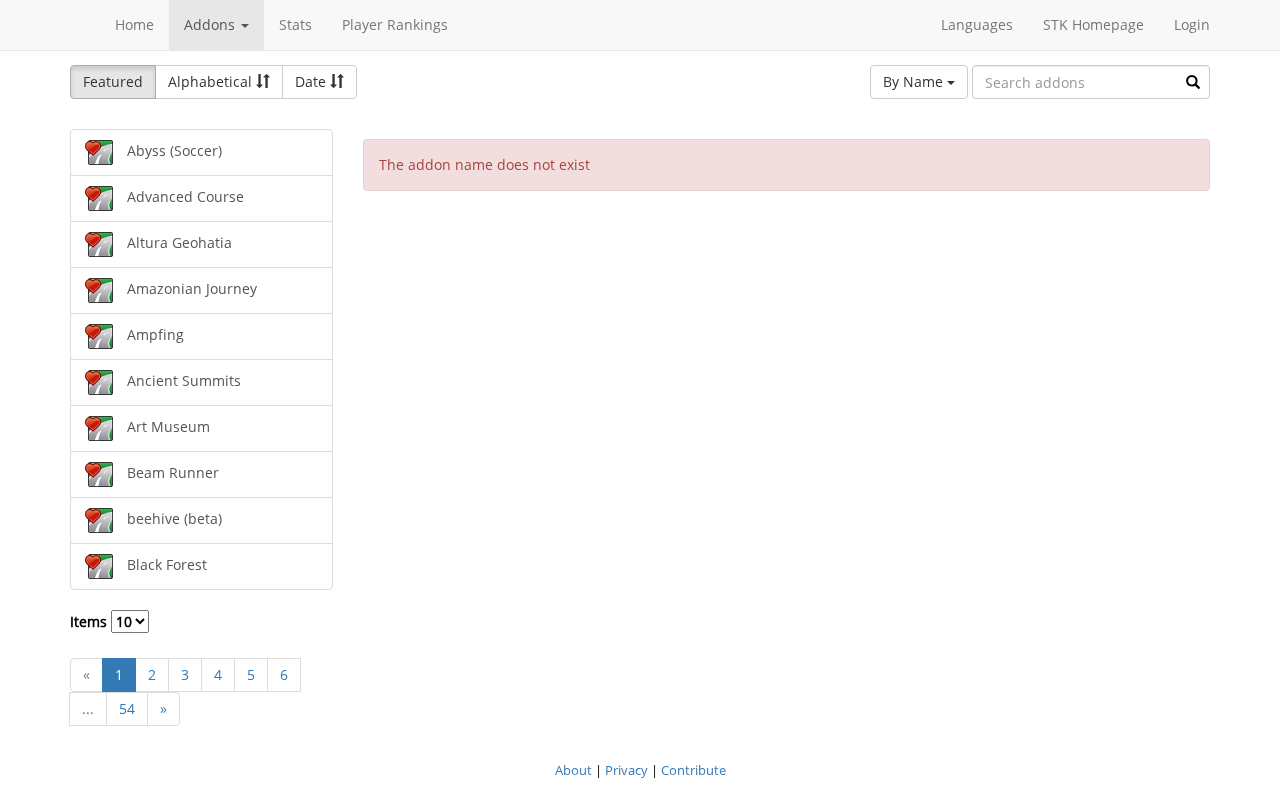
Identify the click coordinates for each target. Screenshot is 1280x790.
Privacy (626, 770)
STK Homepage (1093, 24)
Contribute (693, 770)
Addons (211, 24)
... (88, 708)
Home (134, 24)
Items (90, 621)
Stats (295, 24)
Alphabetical (212, 81)
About (573, 770)
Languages (977, 24)
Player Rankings (395, 24)
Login (1192, 24)
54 (127, 708)
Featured (113, 81)
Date (312, 81)
